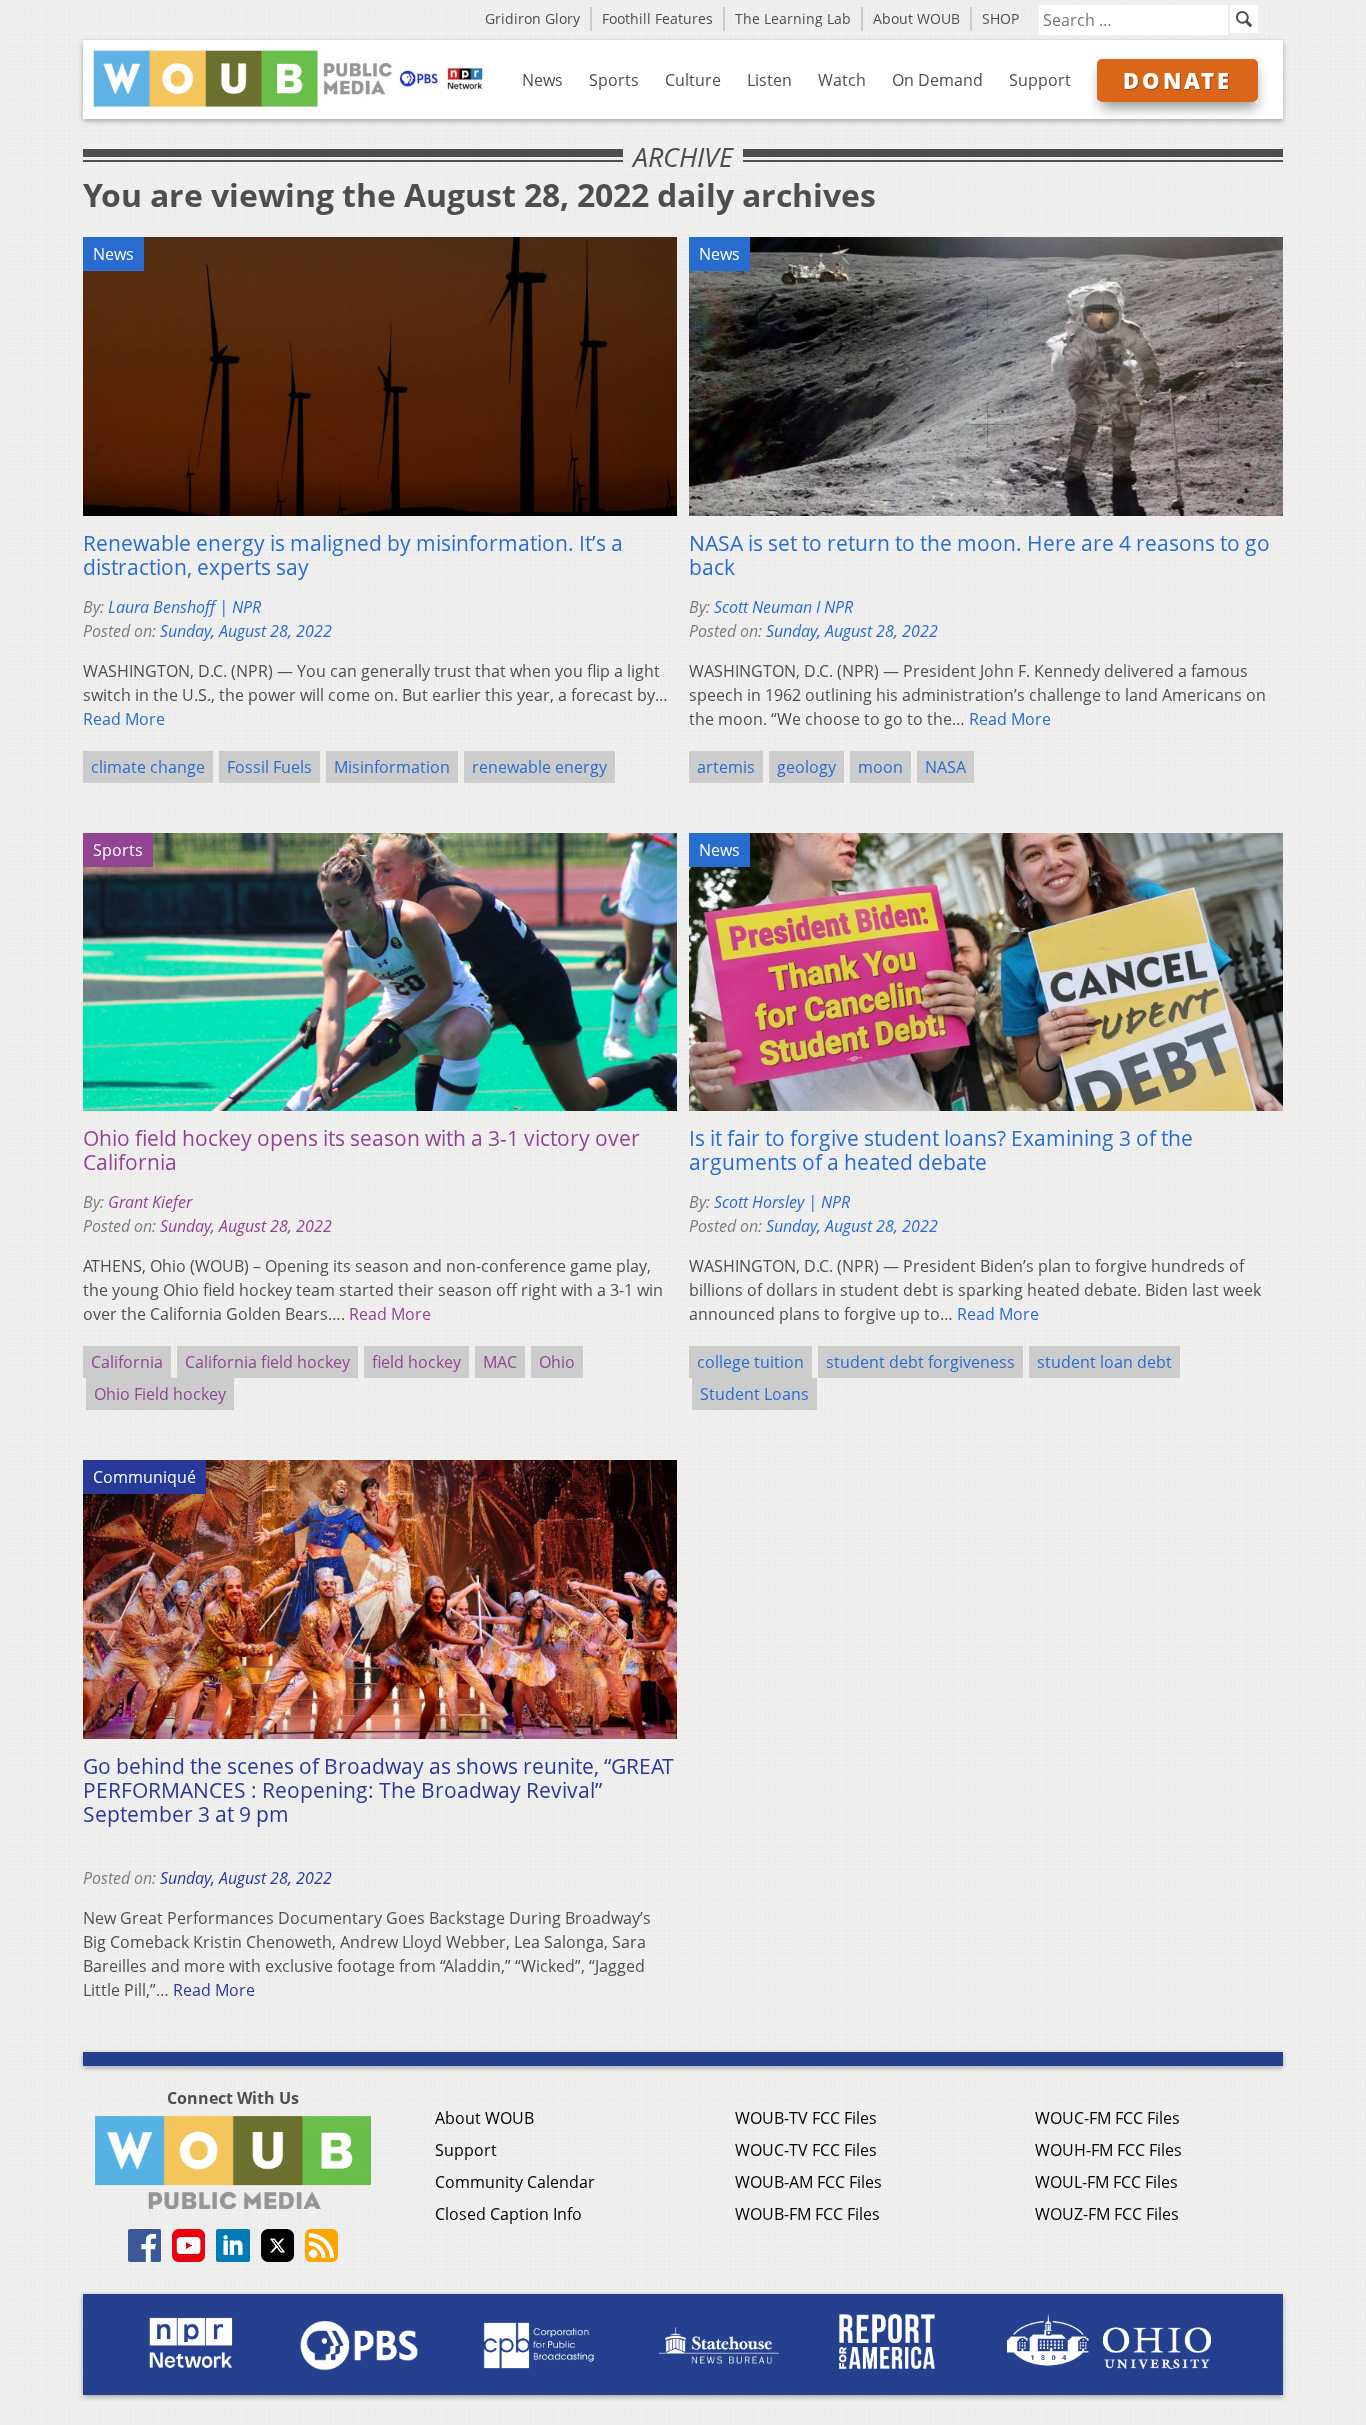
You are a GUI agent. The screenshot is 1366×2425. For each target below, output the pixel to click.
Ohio (557, 1362)
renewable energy (539, 767)
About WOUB (916, 18)
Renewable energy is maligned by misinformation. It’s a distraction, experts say (353, 555)
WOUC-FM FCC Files (1107, 2118)
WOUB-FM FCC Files (807, 2214)
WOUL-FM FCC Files (1106, 2182)
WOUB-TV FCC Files (806, 2118)
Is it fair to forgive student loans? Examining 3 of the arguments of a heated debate (941, 1150)
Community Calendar (515, 2182)
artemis (726, 767)
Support (1040, 80)
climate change (148, 767)
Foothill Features (657, 18)
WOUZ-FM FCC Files (1107, 2214)
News (542, 80)
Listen (769, 80)
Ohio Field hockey (160, 1394)
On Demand (937, 80)
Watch (842, 80)
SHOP (1000, 18)
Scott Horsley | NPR (782, 1202)
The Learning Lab (793, 18)
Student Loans (754, 1394)
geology (806, 767)
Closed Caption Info (508, 2214)
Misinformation (392, 767)
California (127, 1362)
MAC (500, 1362)
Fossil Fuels (269, 767)
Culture (693, 80)
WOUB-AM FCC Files (808, 2182)
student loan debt (1104, 1362)
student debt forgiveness (920, 1362)
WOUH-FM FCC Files (1108, 2150)
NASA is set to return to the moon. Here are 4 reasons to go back (979, 555)
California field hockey (267, 1362)
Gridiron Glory (532, 18)
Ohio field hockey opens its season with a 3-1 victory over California (361, 1150)
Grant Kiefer (150, 1202)
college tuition (750, 1362)
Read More (124, 719)
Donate (1177, 80)
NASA (945, 767)
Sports (614, 80)
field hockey (416, 1362)
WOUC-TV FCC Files (806, 2150)
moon (880, 767)
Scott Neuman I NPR (783, 607)
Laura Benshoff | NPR (184, 607)
